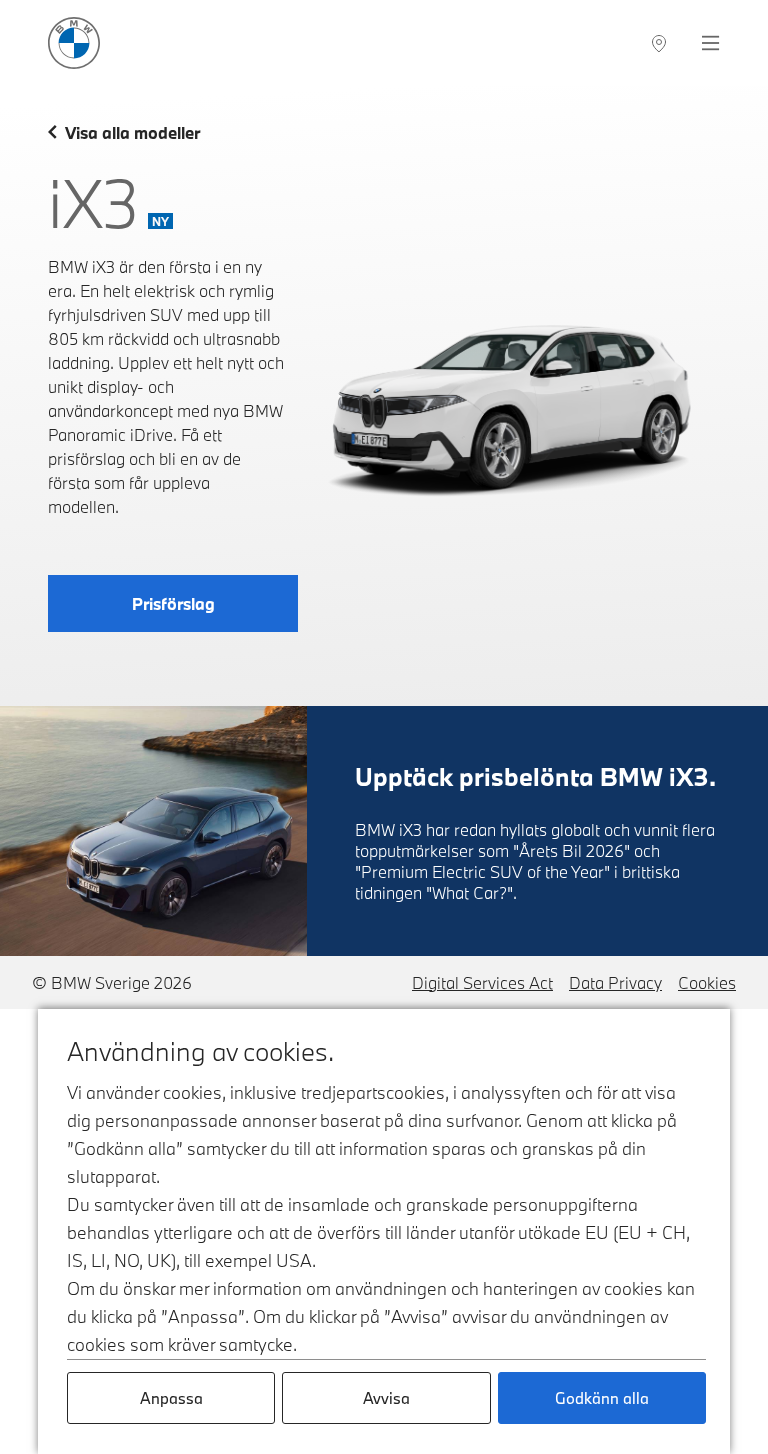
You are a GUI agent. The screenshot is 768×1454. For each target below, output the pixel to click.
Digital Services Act (482, 982)
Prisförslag (173, 603)
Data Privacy (615, 982)
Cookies (707, 982)
